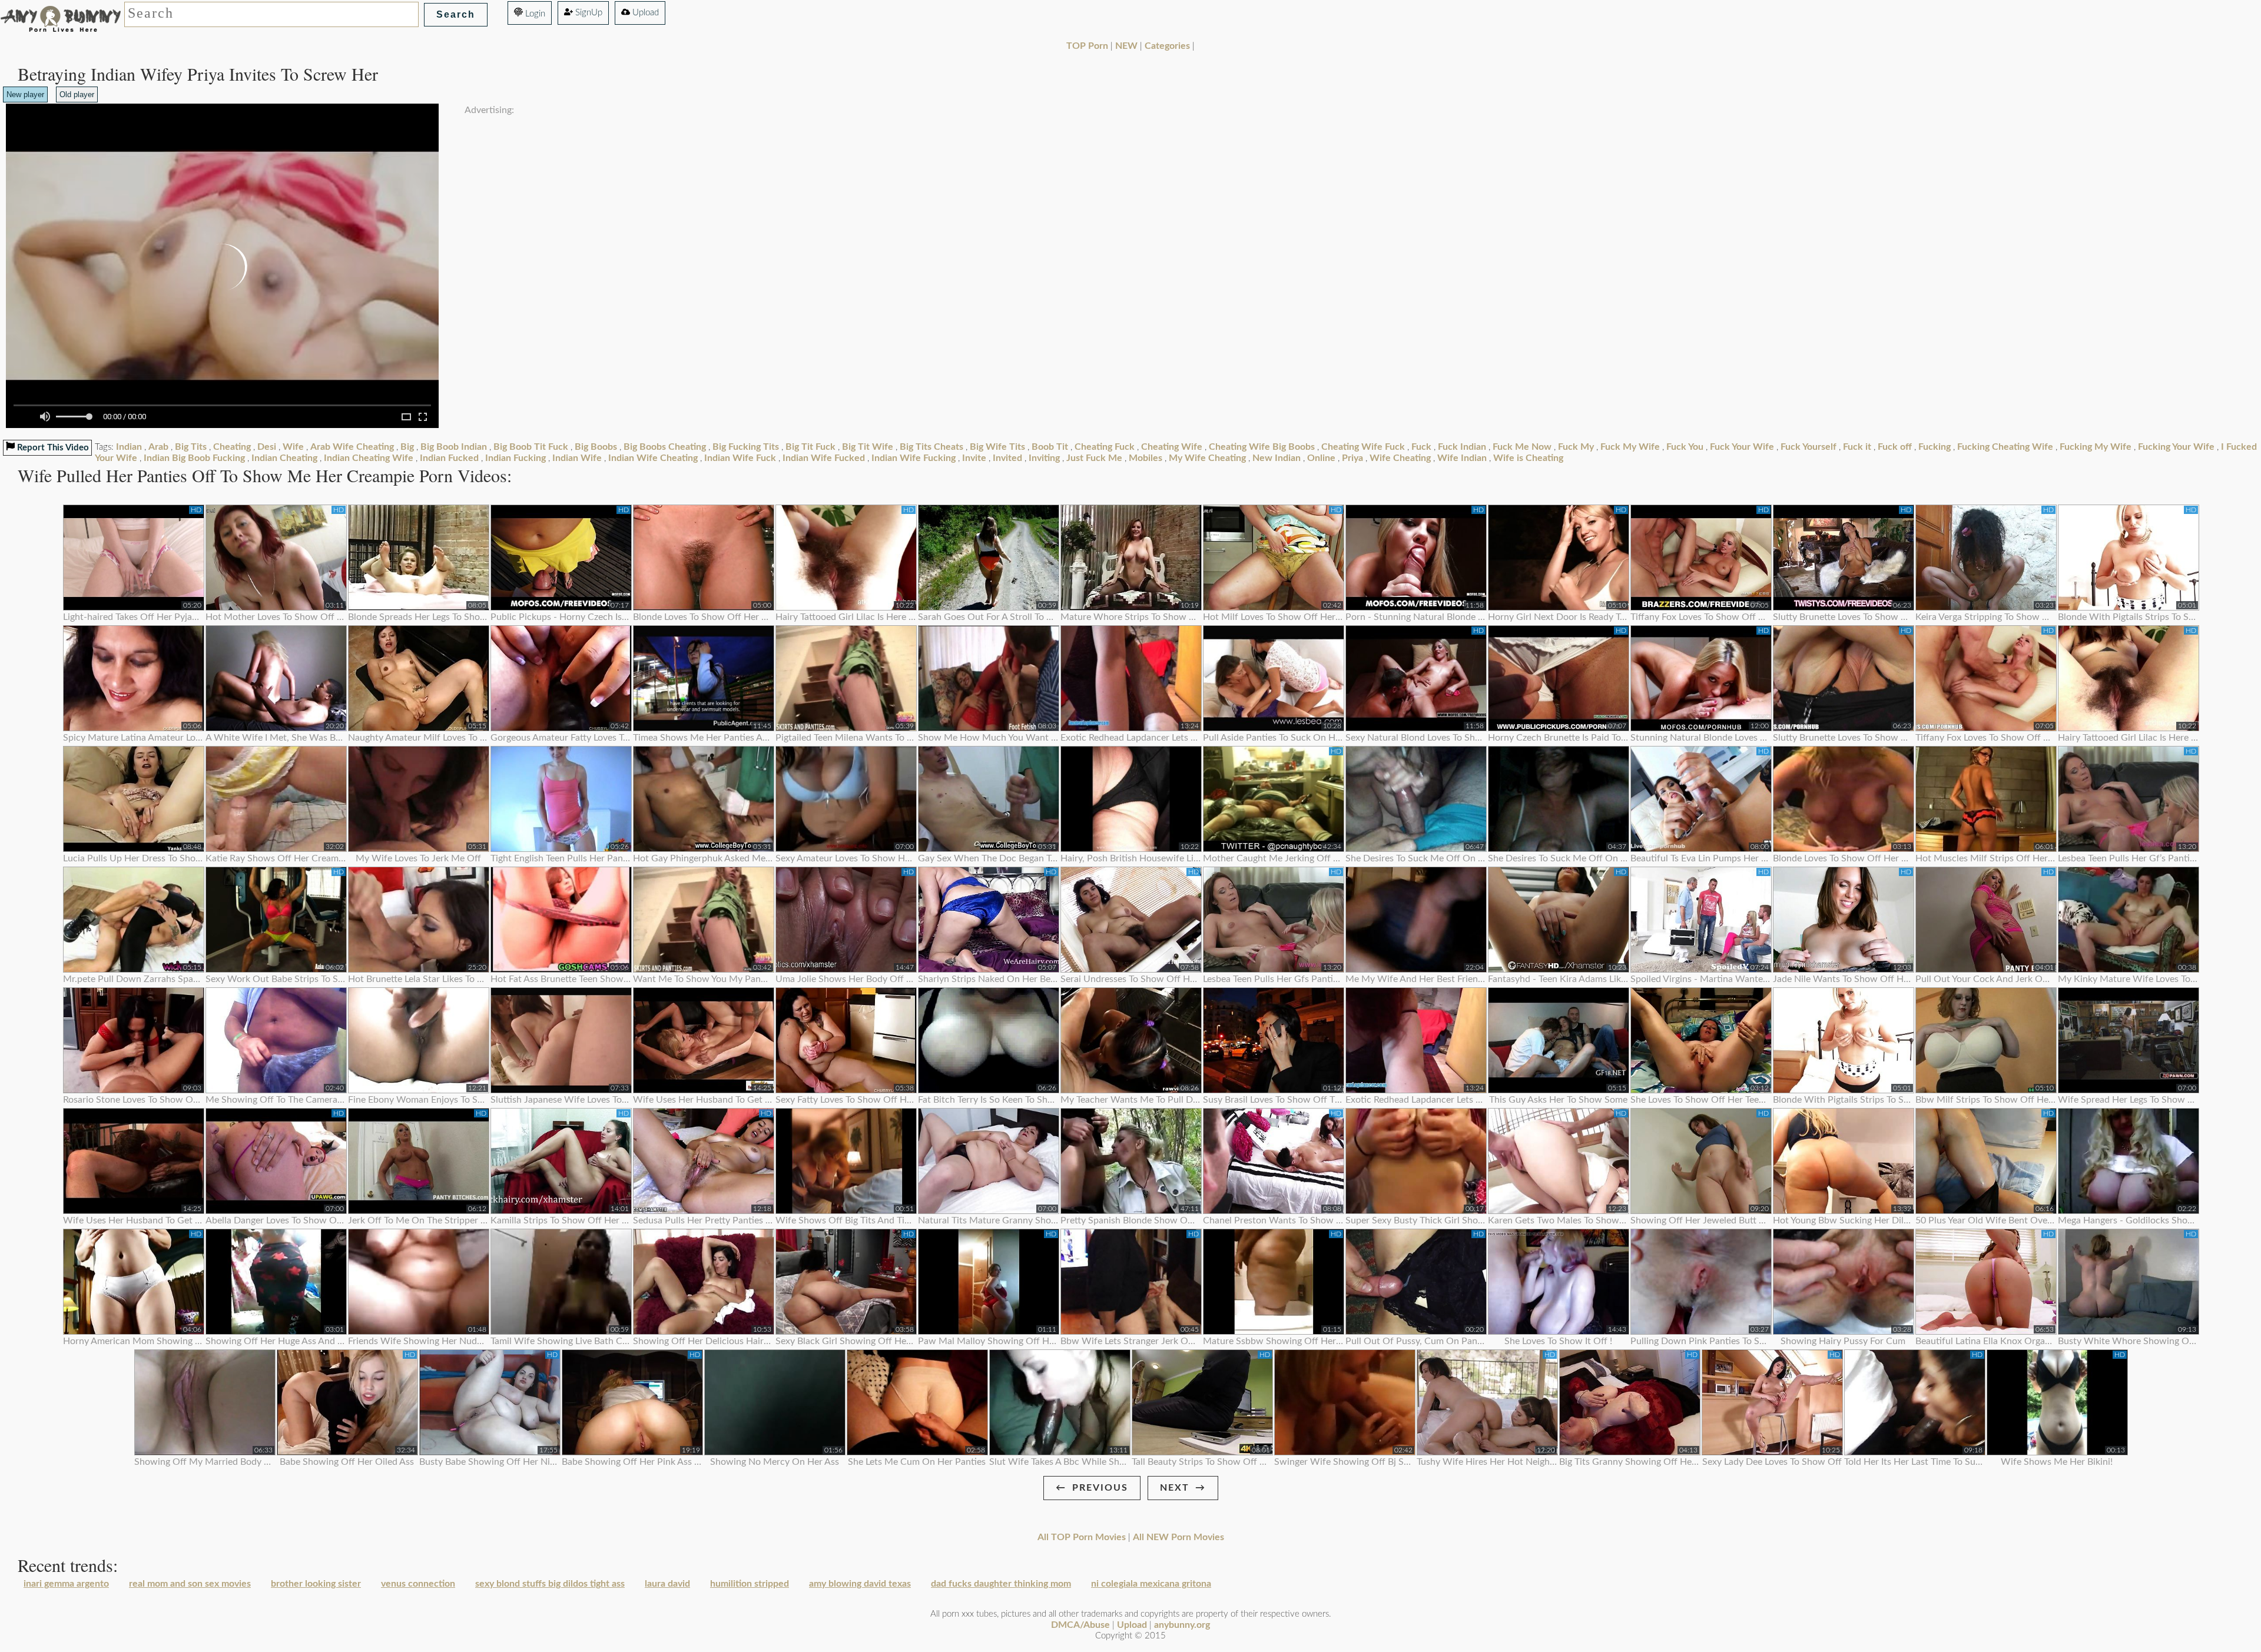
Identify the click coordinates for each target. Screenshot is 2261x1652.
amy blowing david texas (860, 1584)
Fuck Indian (1462, 447)
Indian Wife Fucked (824, 458)
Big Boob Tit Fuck (531, 447)
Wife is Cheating (1528, 458)
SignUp (588, 13)
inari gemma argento (66, 1584)
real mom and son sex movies (190, 1584)
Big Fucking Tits (746, 447)
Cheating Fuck (1105, 447)
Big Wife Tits (997, 447)
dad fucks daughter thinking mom (1001, 1584)
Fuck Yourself (1809, 447)
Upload (644, 13)
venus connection (418, 1584)
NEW (1126, 46)
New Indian (1277, 458)
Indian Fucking (515, 458)
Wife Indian (1462, 458)
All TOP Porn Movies (1082, 1537)
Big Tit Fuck (810, 447)
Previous (1100, 1488)
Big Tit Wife (868, 447)
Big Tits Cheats (931, 447)
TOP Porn (1087, 46)
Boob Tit (1050, 447)
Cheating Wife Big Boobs (1262, 447)
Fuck (1421, 447)
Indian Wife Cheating (653, 458)
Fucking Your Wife (2176, 447)
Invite (974, 458)
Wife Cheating (1400, 458)
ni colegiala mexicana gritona (1151, 1584)
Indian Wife (577, 458)
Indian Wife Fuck (740, 458)
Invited (1007, 458)
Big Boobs (596, 447)
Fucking (1935, 447)
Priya (1352, 458)
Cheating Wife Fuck (1363, 447)
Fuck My (1576, 447)
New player (25, 94)
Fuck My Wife (1630, 447)
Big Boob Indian (454, 447)
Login (534, 14)
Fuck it (1857, 447)
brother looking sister (316, 1584)
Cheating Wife (1172, 447)
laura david (667, 1584)
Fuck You (1685, 447)
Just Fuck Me (1094, 458)
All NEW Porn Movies (1178, 1537)
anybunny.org (1182, 1625)
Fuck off (1895, 447)
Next (1175, 1488)
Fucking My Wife (2096, 447)
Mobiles (1146, 458)
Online (1321, 458)
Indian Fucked (449, 458)
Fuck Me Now (1522, 447)
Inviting (1044, 458)
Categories (1167, 46)
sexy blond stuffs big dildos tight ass (550, 1584)
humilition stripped (750, 1584)
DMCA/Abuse (1080, 1625)
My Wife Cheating (1207, 458)
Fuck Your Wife (1742, 447)
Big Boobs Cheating (665, 447)
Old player (77, 94)
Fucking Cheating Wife (2005, 447)
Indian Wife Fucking (914, 458)
